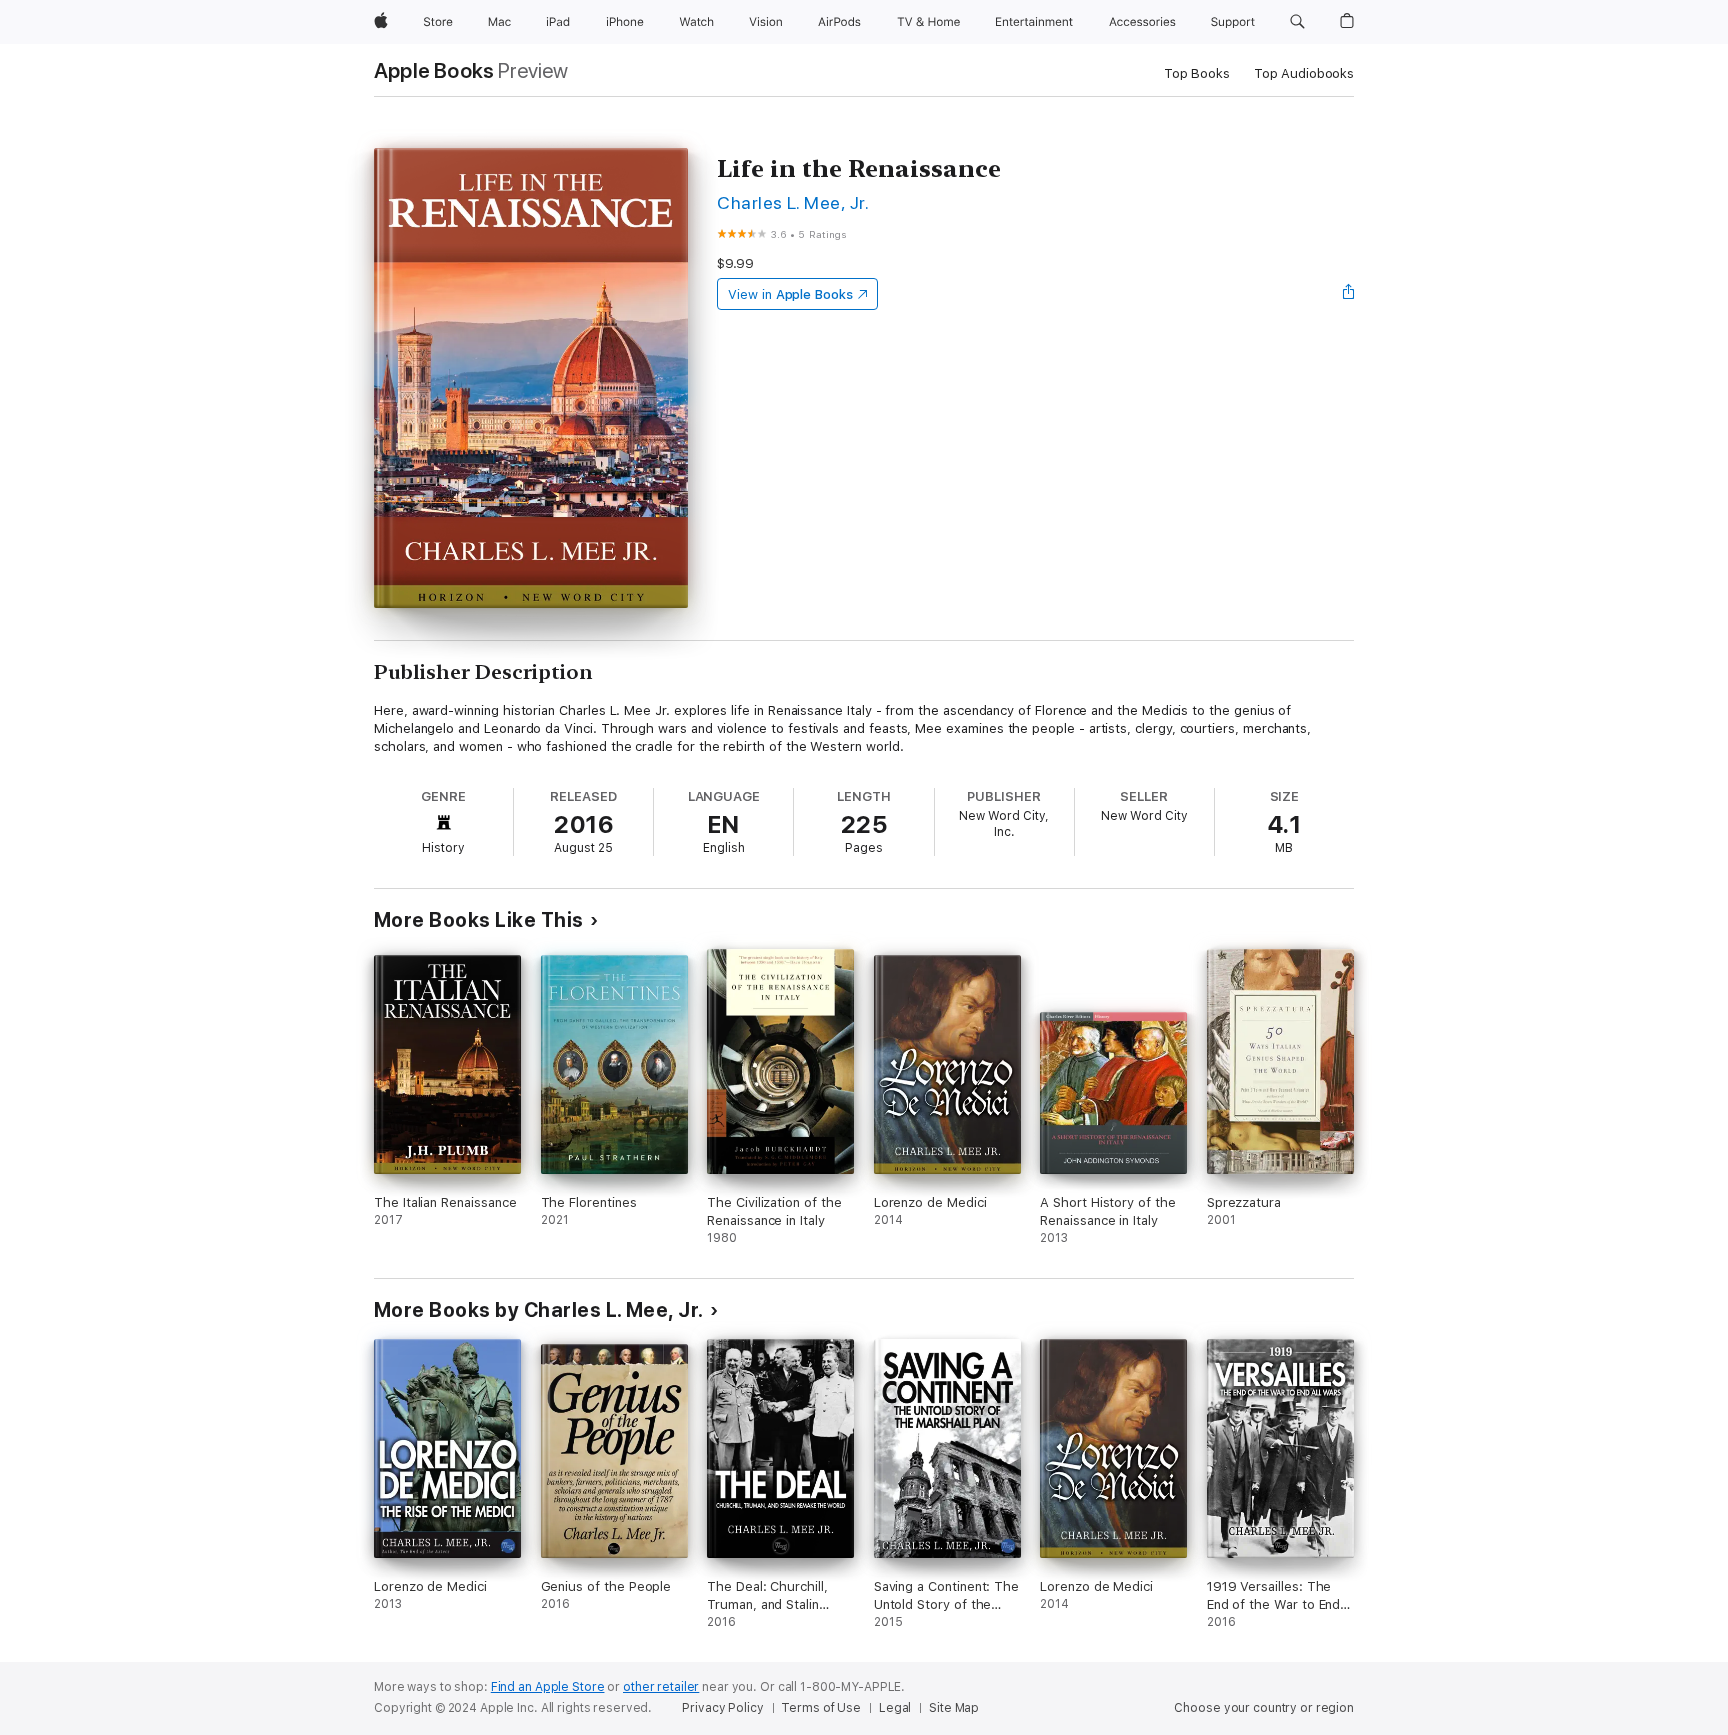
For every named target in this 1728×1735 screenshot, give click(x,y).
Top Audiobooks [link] (1304, 73)
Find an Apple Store (548, 1687)
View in (790, 294)
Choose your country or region (1264, 1708)
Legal (895, 1708)
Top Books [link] (1197, 73)
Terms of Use (821, 1708)
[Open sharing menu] (1349, 294)
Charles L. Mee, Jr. (793, 202)
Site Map (954, 1708)
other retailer (661, 1687)
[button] (1297, 22)
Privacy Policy (722, 1708)
